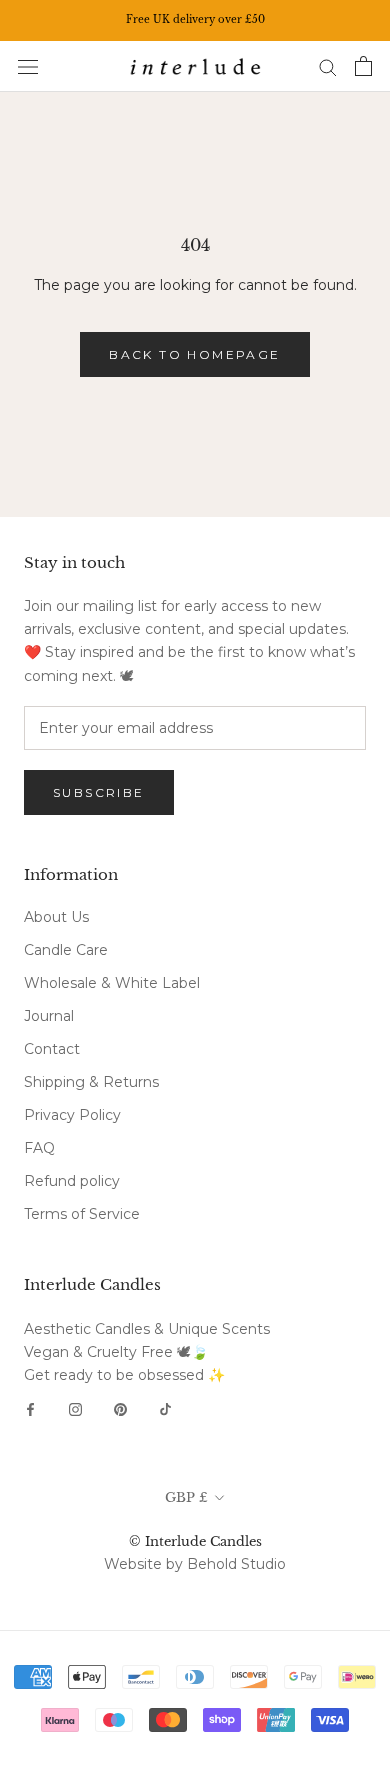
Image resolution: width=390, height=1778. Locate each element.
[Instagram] (75, 1408)
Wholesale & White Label (112, 983)
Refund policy (72, 1181)
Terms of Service (82, 1214)
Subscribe (99, 792)
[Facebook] (30, 1408)
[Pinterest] (120, 1408)
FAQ (39, 1148)
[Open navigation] (28, 66)
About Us (56, 917)
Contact (52, 1049)
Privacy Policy (72, 1115)
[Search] (328, 66)
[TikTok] (165, 1408)
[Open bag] (363, 66)
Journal (49, 1016)
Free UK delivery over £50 (195, 19)
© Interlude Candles (195, 1541)
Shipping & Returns (91, 1082)
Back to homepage (194, 354)
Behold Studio (236, 1564)
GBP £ (186, 1497)
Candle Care (66, 950)
